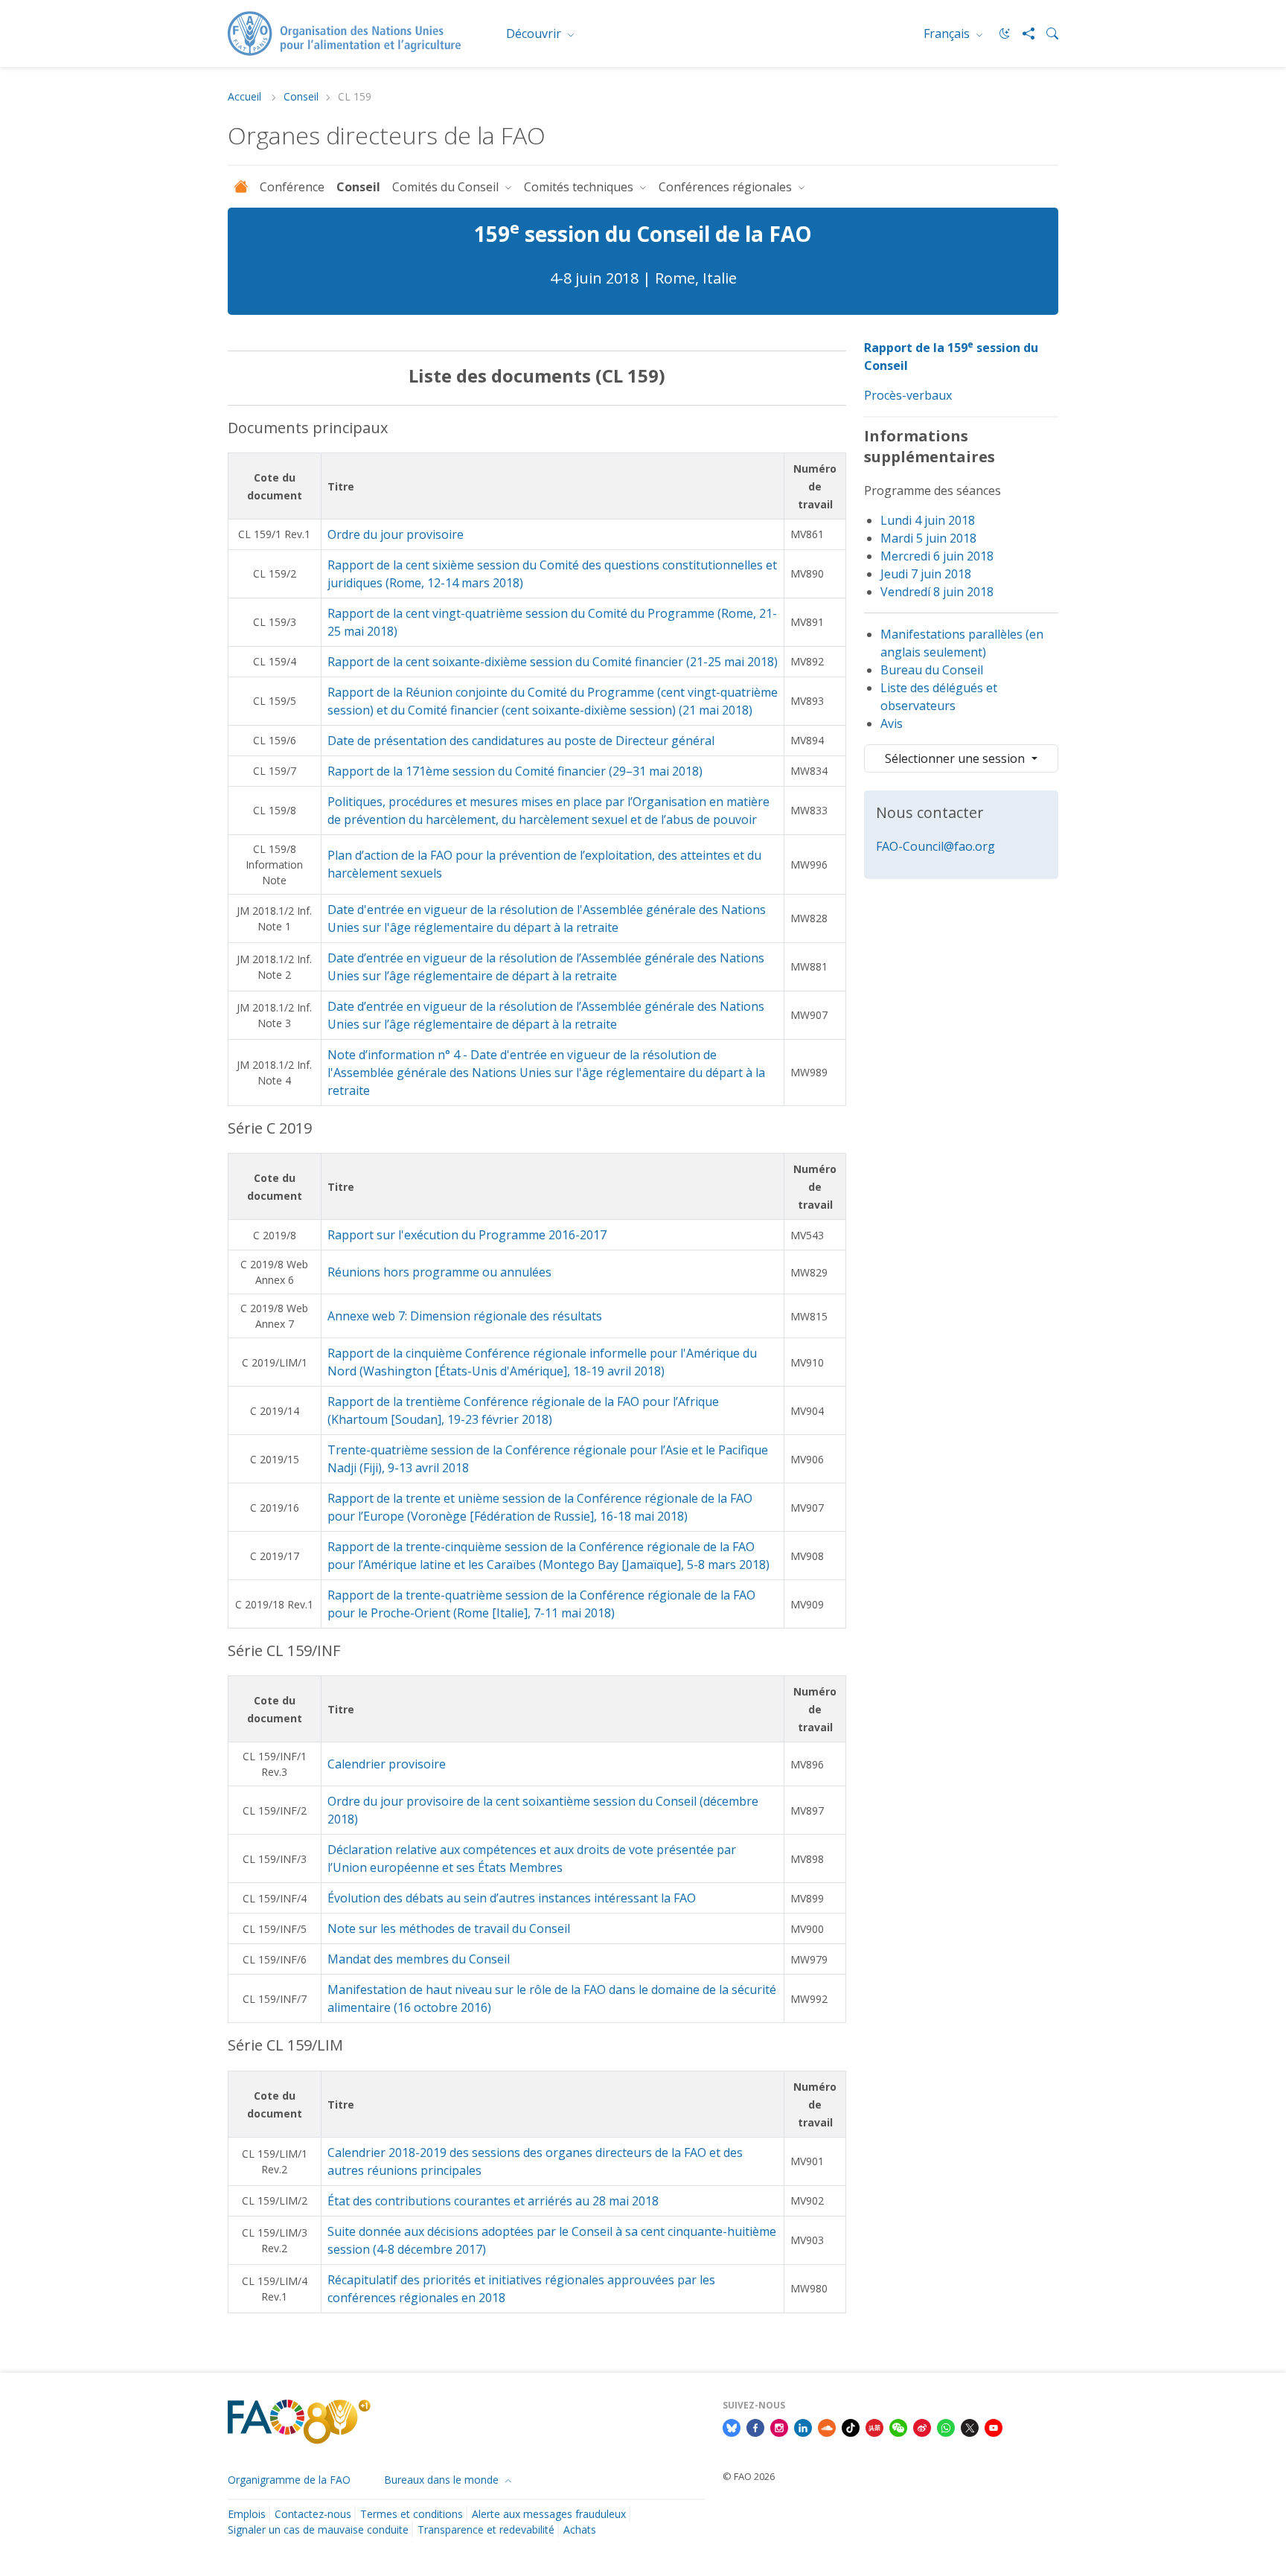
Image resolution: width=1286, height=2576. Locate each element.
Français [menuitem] (948, 33)
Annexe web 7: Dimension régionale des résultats (465, 1316)
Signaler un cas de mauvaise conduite (318, 2529)
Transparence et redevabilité (486, 2529)
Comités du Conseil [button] (447, 187)
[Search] (1046, 33)
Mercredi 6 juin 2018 (937, 556)
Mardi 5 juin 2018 (928, 538)
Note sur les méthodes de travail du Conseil (449, 1928)
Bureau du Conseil (932, 670)
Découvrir (535, 33)
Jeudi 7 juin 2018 (926, 574)
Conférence (292, 187)
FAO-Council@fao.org (935, 846)
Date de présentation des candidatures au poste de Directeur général (521, 741)
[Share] (1023, 33)
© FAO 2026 (749, 2476)
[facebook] (755, 2426)
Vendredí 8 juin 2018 (937, 592)
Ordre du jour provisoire (396, 534)
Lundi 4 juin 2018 (928, 520)
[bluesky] (732, 2426)
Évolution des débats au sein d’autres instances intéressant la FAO (512, 1898)
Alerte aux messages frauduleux (549, 2514)
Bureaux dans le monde (443, 2480)
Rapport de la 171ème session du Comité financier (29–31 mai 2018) (515, 771)
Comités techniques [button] (580, 187)
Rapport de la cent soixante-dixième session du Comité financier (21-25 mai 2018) (553, 662)
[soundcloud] (827, 2426)
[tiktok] (851, 2426)
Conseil (301, 97)
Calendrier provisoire (387, 1764)
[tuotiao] (874, 2426)
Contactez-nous (313, 2514)
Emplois (247, 2514)
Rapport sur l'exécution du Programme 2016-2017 (467, 1235)
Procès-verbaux (908, 395)
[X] (970, 2426)
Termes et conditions (412, 2514)
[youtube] (994, 2426)
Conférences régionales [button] (727, 187)
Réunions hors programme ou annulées (439, 1272)
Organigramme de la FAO (289, 2480)
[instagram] (779, 2426)
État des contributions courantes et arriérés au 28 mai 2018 (493, 2201)
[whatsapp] (946, 2426)
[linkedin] (803, 2426)
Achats (580, 2529)
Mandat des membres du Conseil (419, 1959)
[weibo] (922, 2426)
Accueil (246, 97)
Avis (892, 723)
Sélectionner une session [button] (956, 758)
